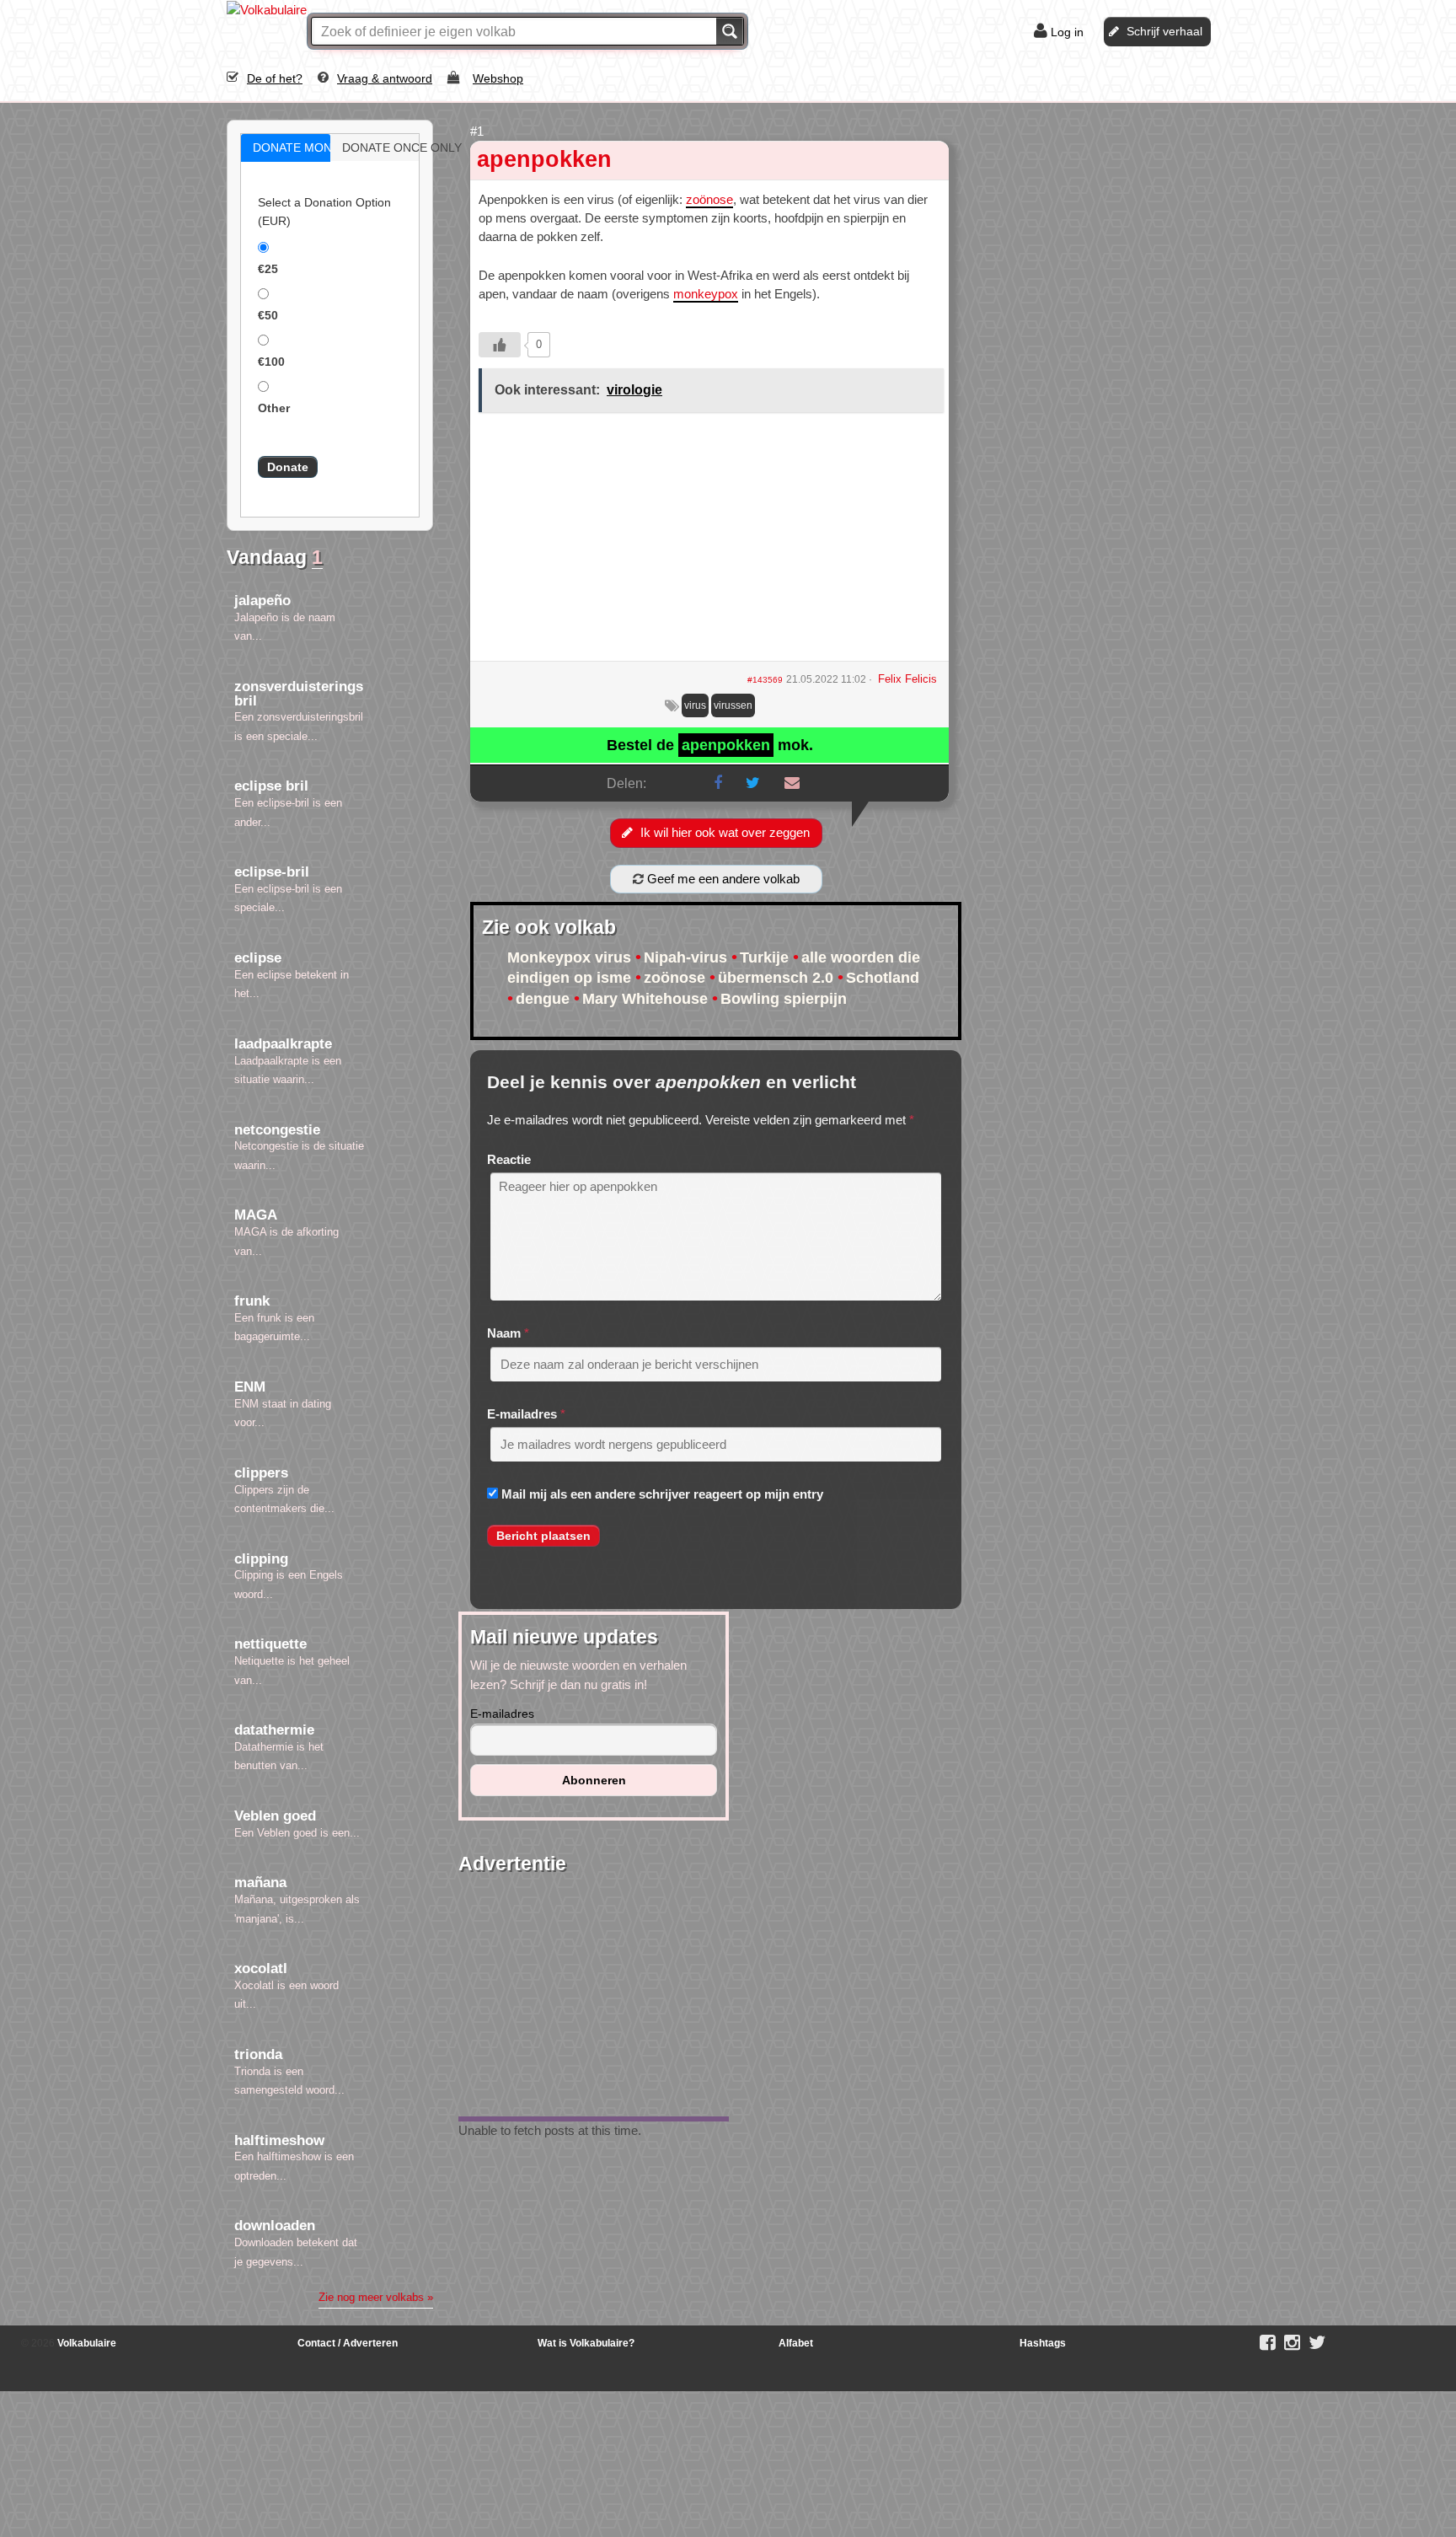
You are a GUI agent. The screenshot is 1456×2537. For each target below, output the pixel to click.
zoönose (709, 199)
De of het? (275, 78)
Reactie (509, 1159)
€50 (268, 315)
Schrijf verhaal (1164, 31)
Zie (376, 2297)
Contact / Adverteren (348, 2343)
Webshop (498, 78)
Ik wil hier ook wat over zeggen (725, 832)
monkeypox (706, 294)
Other (274, 408)
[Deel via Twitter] (753, 783)
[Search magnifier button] (730, 31)
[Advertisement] (709, 543)
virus (695, 705)
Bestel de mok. (710, 745)
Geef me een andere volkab (722, 879)
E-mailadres (522, 1414)
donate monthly (303, 147)
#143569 (765, 680)
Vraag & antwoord (385, 78)
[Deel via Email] (792, 783)
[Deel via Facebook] (718, 783)
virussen (733, 705)
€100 (271, 362)
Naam (504, 1333)
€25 (268, 269)
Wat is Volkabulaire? (586, 2343)
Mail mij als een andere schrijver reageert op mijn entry (662, 1494)
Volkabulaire (86, 2343)
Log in (1067, 32)
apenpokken (544, 159)
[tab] (286, 148)
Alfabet (796, 2343)
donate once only (393, 147)
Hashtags (1043, 2343)
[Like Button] (500, 345)
